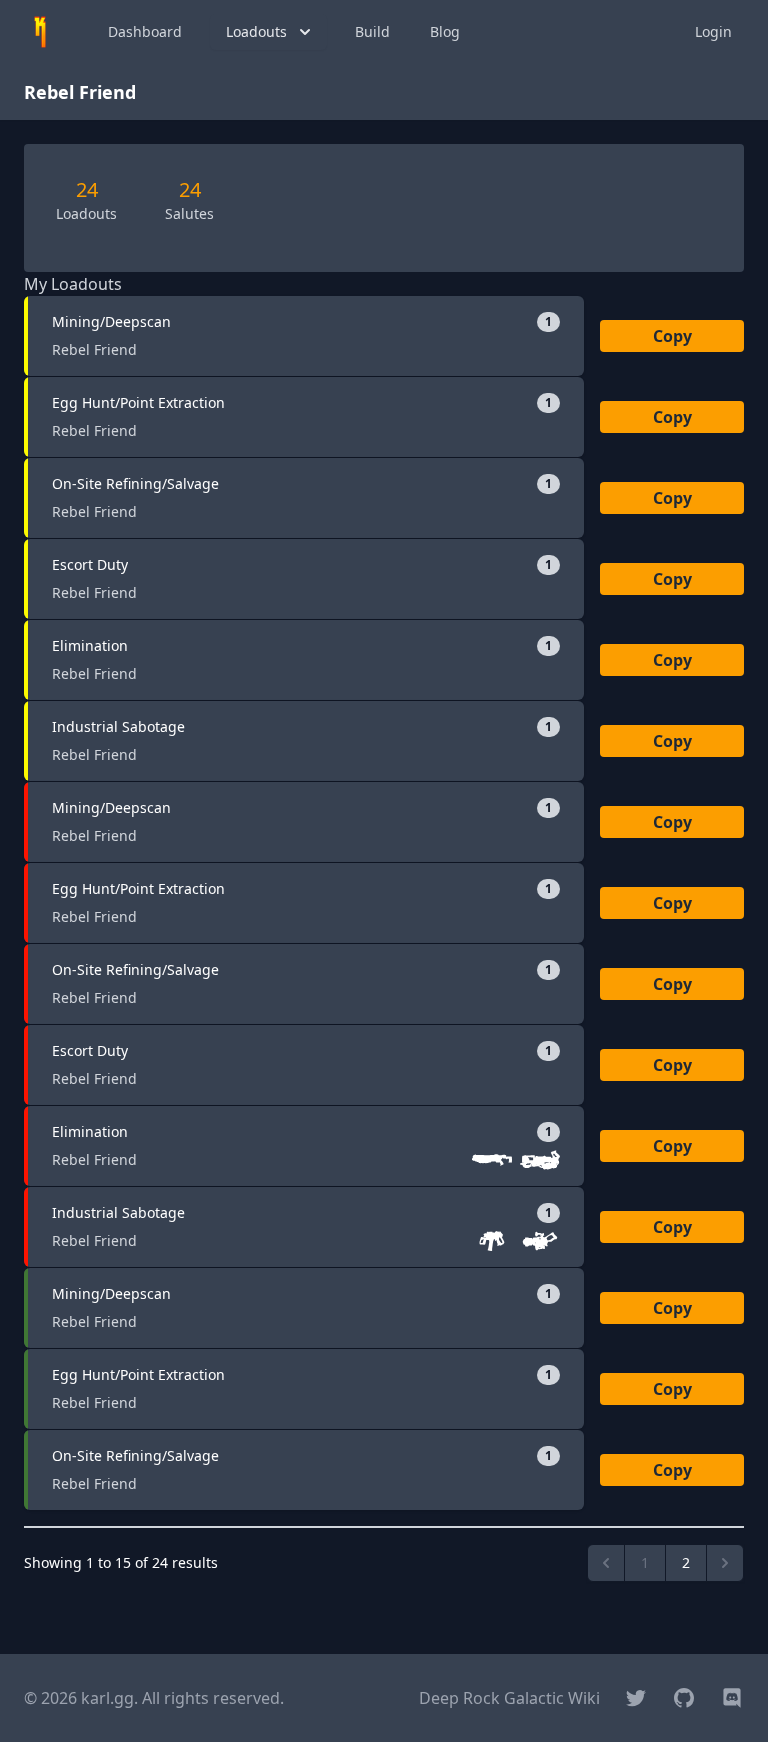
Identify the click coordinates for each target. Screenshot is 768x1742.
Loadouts (256, 31)
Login (713, 31)
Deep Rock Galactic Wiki (509, 1698)
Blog (445, 31)
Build (372, 31)
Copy (672, 336)
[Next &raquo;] (725, 1563)
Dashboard (145, 31)
